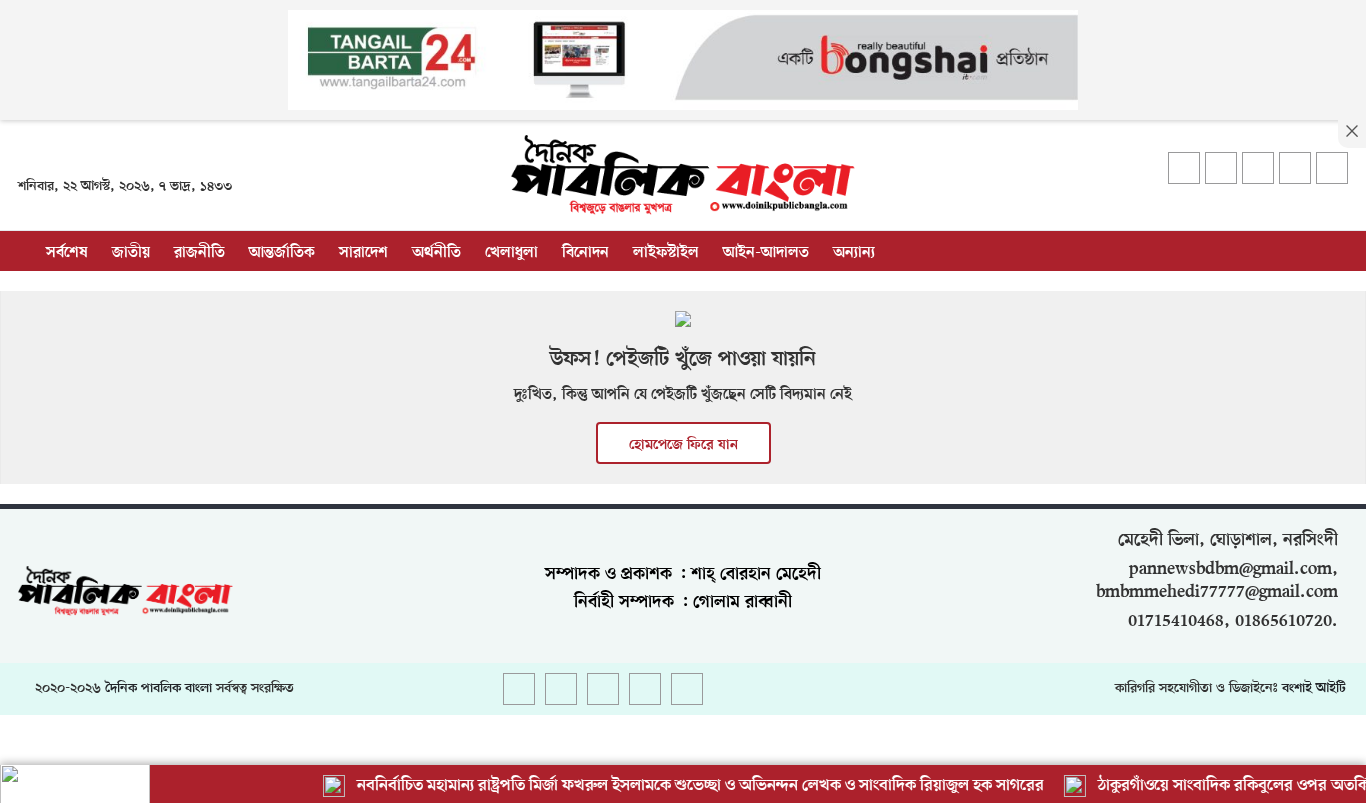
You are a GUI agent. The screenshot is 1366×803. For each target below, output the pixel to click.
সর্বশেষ (67, 253)
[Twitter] (1221, 168)
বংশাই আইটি (1314, 688)
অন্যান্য (854, 253)
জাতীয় (131, 253)
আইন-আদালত (766, 253)
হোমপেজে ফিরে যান (683, 445)
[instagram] (1258, 168)
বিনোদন (585, 253)
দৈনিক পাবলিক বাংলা (158, 688)
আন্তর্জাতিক (282, 253)
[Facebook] (1184, 168)
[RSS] (1332, 168)
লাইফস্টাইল (666, 253)
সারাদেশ (363, 253)
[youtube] (1295, 168)
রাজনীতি (199, 253)
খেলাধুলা (511, 253)
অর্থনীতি (436, 253)
